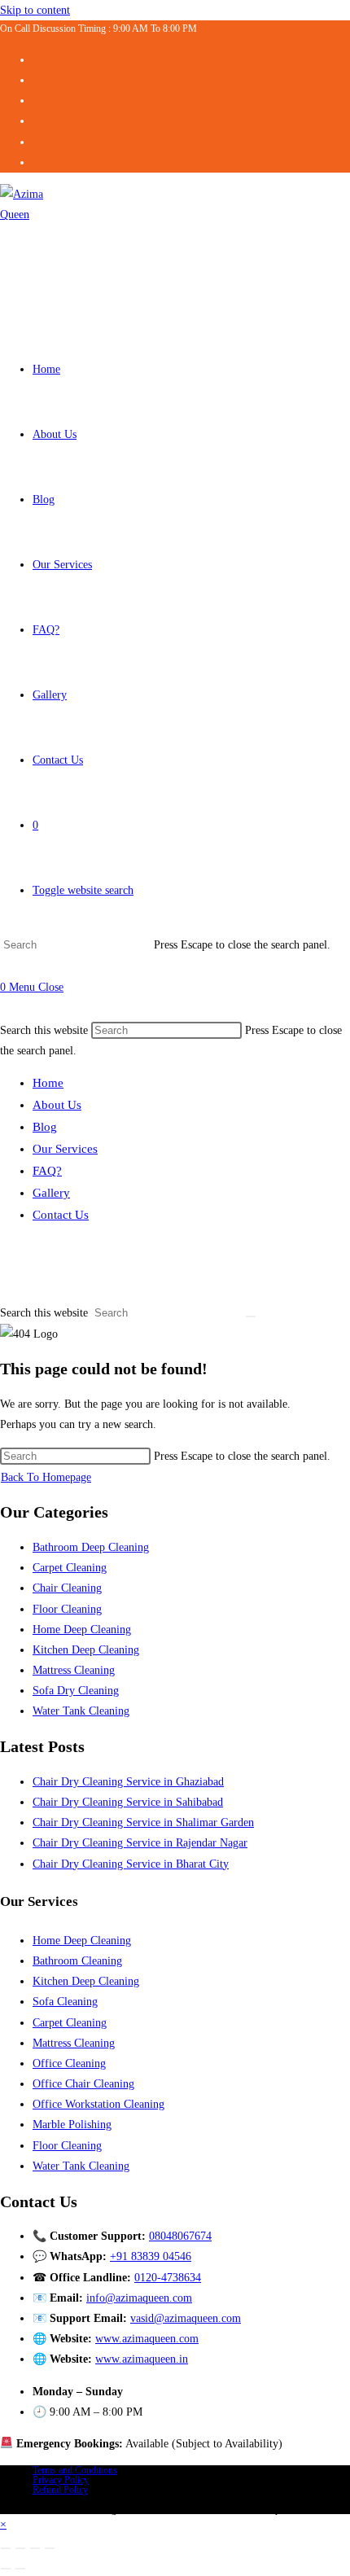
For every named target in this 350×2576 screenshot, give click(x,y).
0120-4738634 (168, 2278)
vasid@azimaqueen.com (186, 2318)
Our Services (65, 1149)
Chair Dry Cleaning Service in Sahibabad (128, 1802)
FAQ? (47, 1171)
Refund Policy (60, 2490)
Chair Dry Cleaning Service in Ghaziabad (128, 1782)
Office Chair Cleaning (83, 2084)
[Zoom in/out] (6, 2548)
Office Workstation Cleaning (98, 2104)
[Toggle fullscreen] (20, 2548)
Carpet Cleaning (70, 1568)
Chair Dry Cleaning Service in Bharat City (131, 1864)
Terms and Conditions (75, 2470)
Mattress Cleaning (74, 1670)
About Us (57, 1105)
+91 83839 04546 (151, 2256)
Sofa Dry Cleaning (76, 1691)
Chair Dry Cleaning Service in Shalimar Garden (143, 1822)
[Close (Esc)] (50, 2548)
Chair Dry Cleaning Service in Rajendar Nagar (140, 1843)
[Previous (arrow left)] (6, 2569)
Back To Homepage (46, 1477)
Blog (45, 1127)
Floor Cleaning (67, 1609)
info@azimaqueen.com (139, 2298)
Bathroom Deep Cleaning (91, 1547)
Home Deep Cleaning (82, 1630)
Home (48, 1083)
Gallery (51, 1193)
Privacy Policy (61, 2480)
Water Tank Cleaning (81, 1711)
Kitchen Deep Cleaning (86, 1650)
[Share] (35, 2548)
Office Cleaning (69, 2063)
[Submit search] (251, 1316)
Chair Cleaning (67, 1588)
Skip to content (35, 10)
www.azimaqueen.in (142, 2359)
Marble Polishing (72, 2125)
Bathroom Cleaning (77, 1961)
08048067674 (180, 2236)
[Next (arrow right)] (20, 2569)
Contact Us (61, 1215)
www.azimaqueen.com (147, 2339)
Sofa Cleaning (65, 2002)
